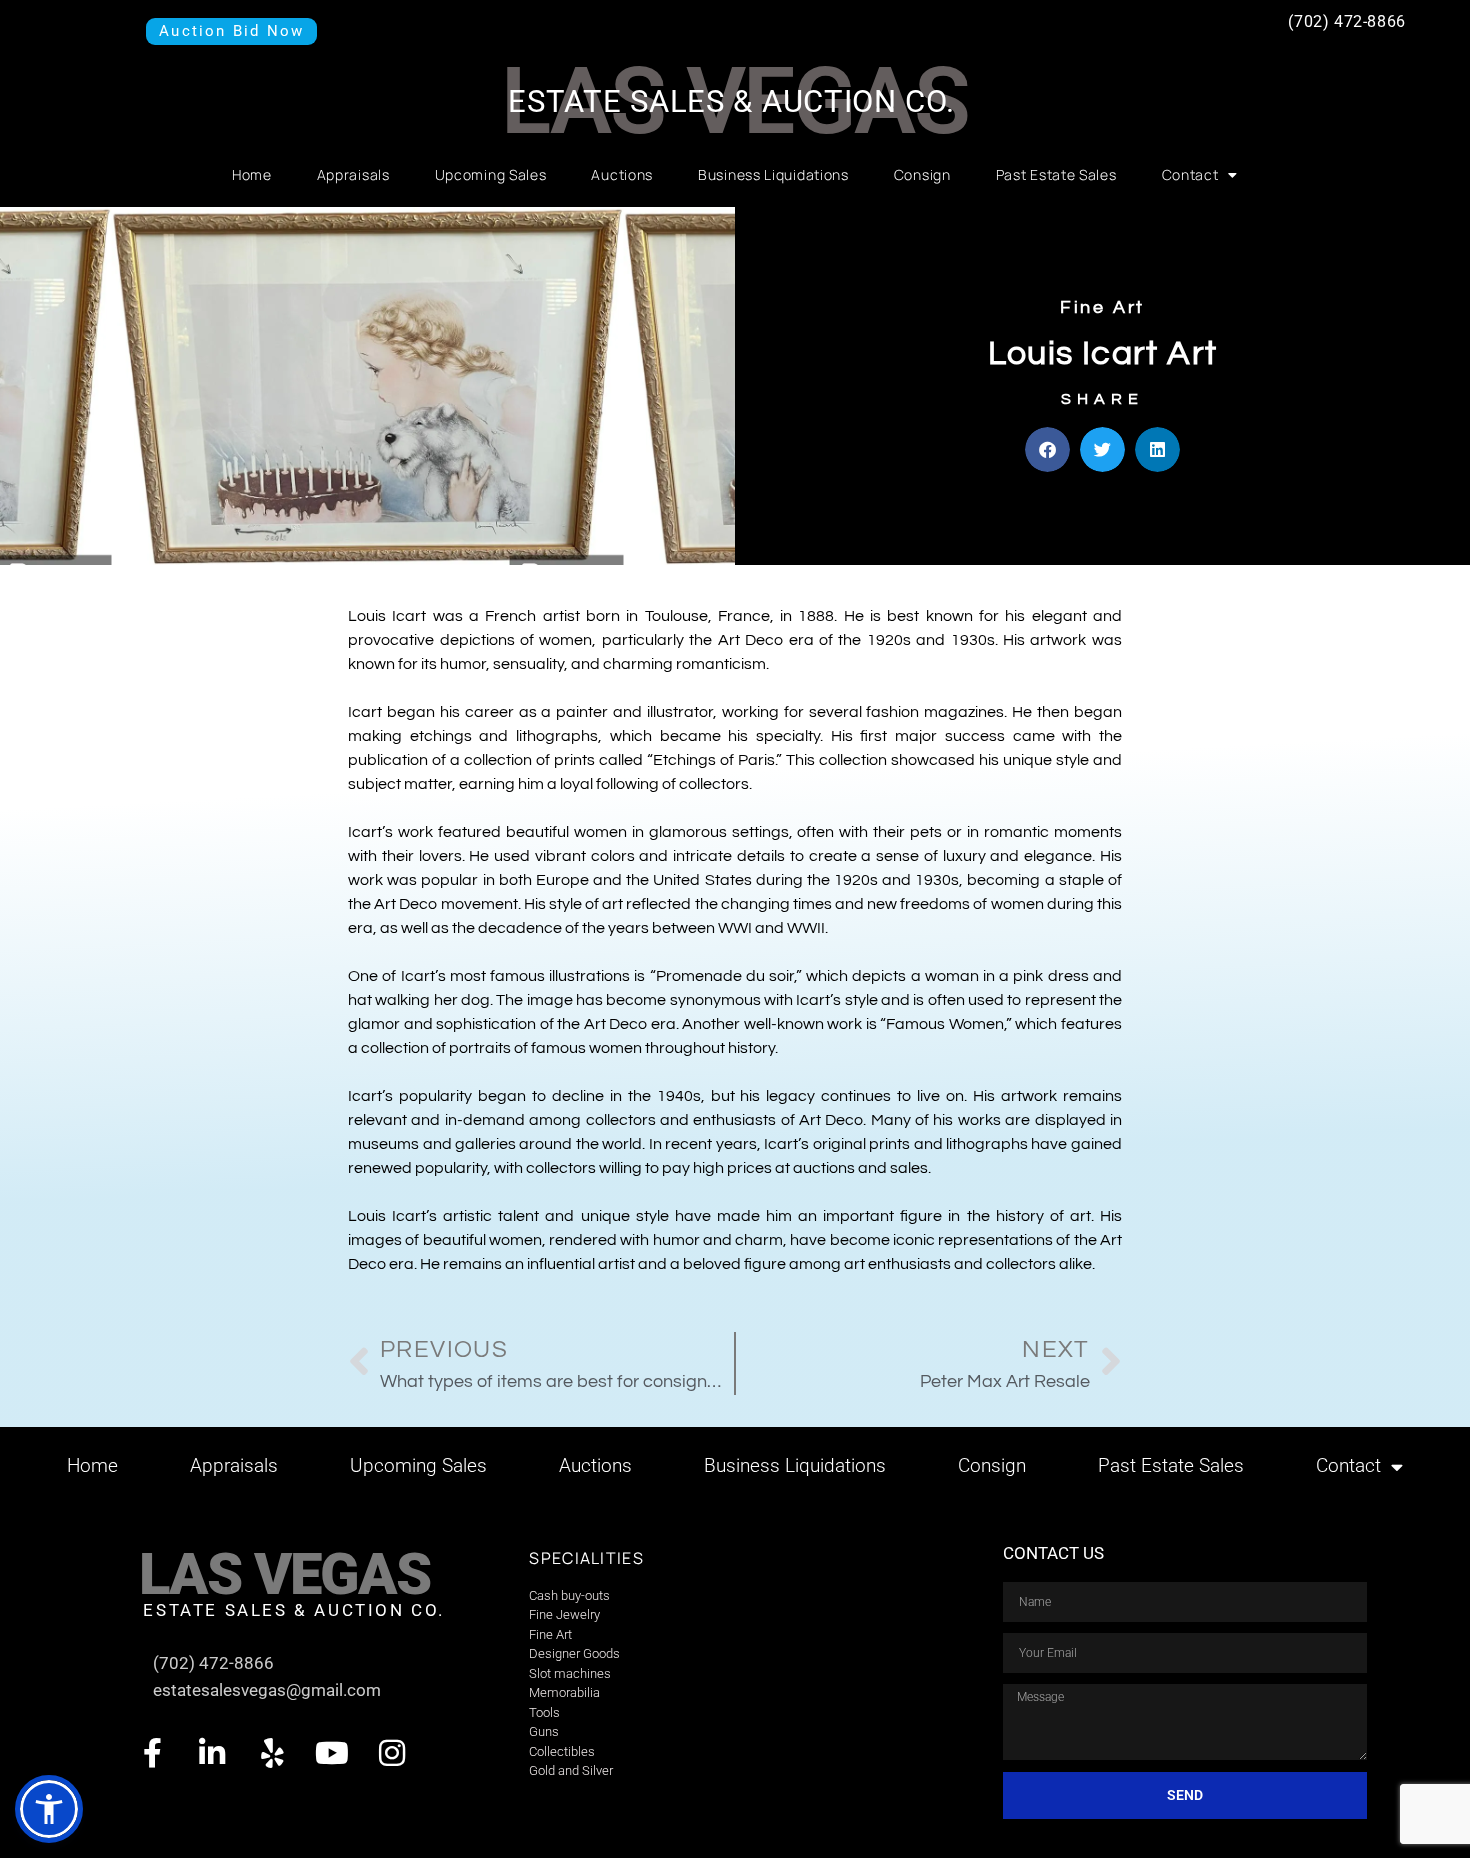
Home (252, 174)
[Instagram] (392, 1753)
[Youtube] (332, 1753)
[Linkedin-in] (212, 1753)
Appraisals (353, 174)
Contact (1190, 174)
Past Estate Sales (1056, 174)
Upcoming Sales (491, 174)
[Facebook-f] (152, 1753)
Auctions (622, 174)
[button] (1047, 449)
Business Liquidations (773, 174)
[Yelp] (272, 1753)
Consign (922, 174)
